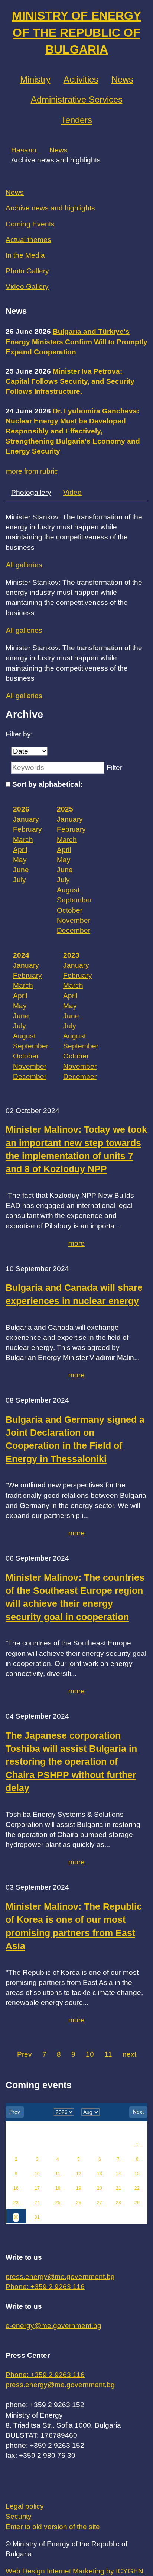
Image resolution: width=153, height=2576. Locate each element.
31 (37, 2217)
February (27, 829)
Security (19, 2516)
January (26, 819)
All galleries (24, 565)
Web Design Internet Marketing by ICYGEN (74, 2571)
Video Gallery (27, 286)
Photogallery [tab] (31, 492)
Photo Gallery (27, 271)
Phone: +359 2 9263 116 (45, 2287)
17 (37, 2188)
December (74, 930)
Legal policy (25, 2506)
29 (137, 2203)
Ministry (35, 79)
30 (16, 2217)
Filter (114, 768)
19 (79, 2188)
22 (137, 2188)
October (70, 910)
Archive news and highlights (50, 208)
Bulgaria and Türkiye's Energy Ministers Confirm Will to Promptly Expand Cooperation (76, 341)
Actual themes (28, 240)
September (74, 900)
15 (137, 2174)
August (68, 890)
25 (58, 2203)
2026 (21, 809)
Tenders (76, 120)
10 (90, 2054)
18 (58, 2188)
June (21, 870)
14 (118, 2174)
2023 (71, 955)
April (20, 850)
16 (16, 2188)
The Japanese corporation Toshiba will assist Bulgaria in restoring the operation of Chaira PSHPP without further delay (71, 1762)
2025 (65, 809)
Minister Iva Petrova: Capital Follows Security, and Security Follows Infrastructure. (70, 381)
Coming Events (30, 224)
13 (100, 2174)
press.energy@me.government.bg (60, 2277)
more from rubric (32, 471)
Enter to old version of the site (53, 2527)
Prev (25, 2054)
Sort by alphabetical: (47, 784)
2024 (21, 955)
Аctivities (81, 79)
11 (108, 2054)
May (20, 860)
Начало (24, 150)
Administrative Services (77, 99)
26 (79, 2203)
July (19, 880)
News (122, 79)
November (74, 920)
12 (79, 2174)
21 (118, 2188)
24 (37, 2203)
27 (100, 2203)
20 (100, 2188)
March (23, 840)
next (129, 2054)
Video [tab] (72, 492)
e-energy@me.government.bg (53, 2326)
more (76, 1243)
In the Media (25, 255)
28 (118, 2203)
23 (16, 2203)
